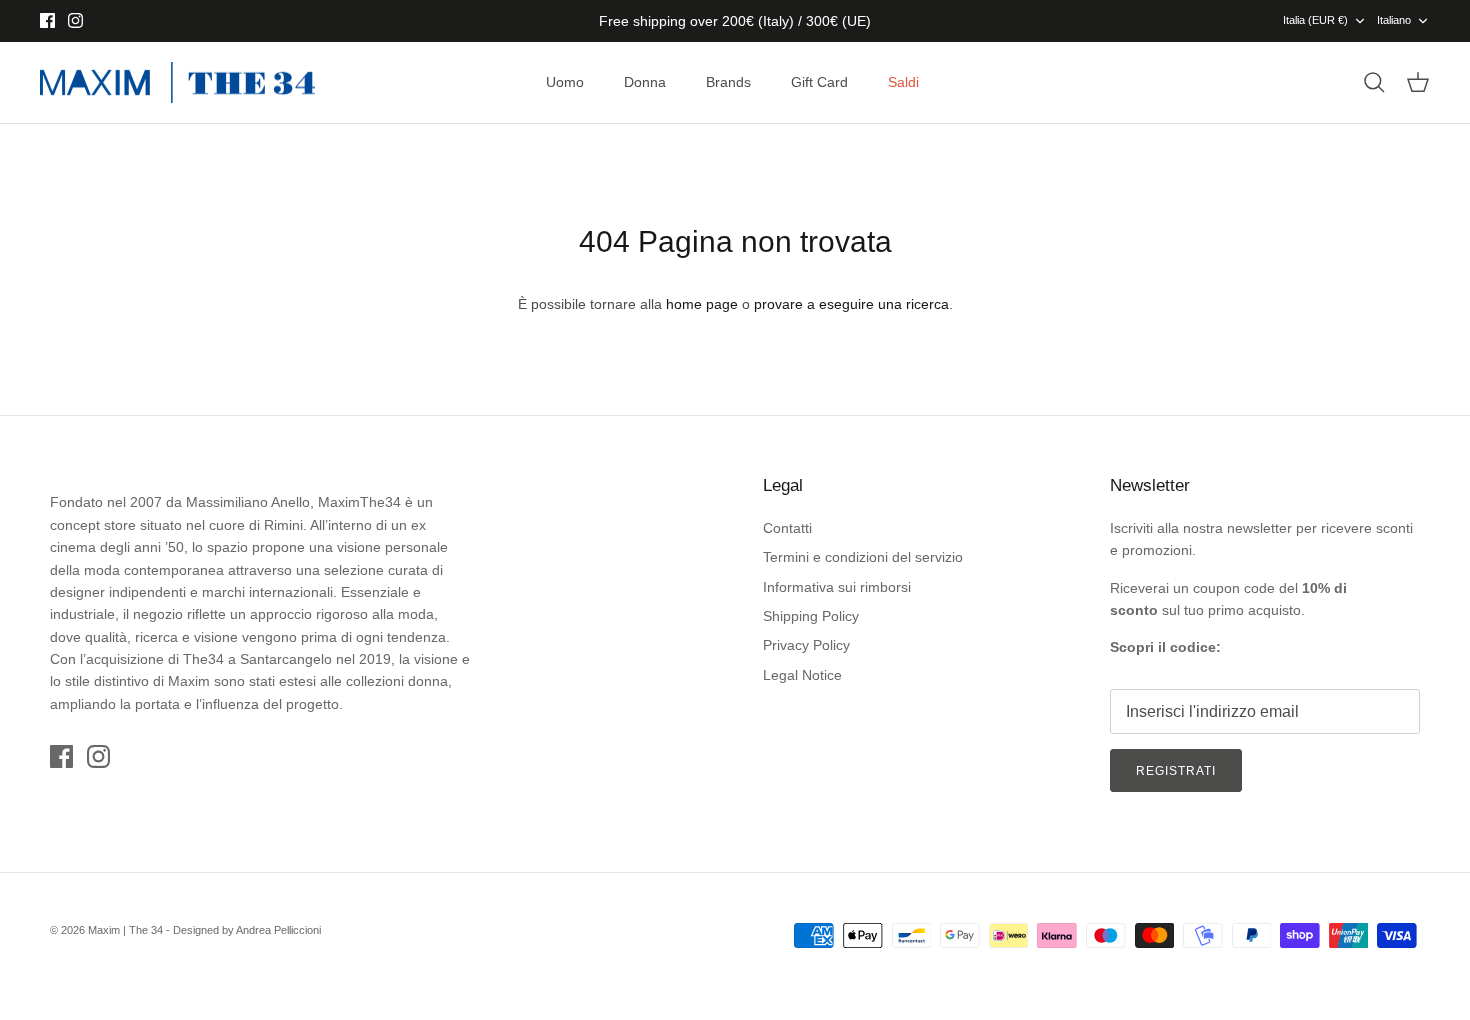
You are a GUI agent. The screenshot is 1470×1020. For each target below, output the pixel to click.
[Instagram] (75, 20)
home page (702, 304)
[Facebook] (47, 20)
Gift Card (819, 82)
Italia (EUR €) (1315, 20)
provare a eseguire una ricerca (851, 304)
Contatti (787, 528)
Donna (645, 82)
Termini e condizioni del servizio (863, 557)
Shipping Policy (811, 616)
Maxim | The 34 (125, 930)
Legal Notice (802, 675)
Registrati (1176, 771)
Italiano (1394, 20)
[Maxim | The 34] (177, 83)
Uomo (565, 82)
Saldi (903, 82)
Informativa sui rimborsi (837, 587)
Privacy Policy (806, 645)
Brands (728, 82)
